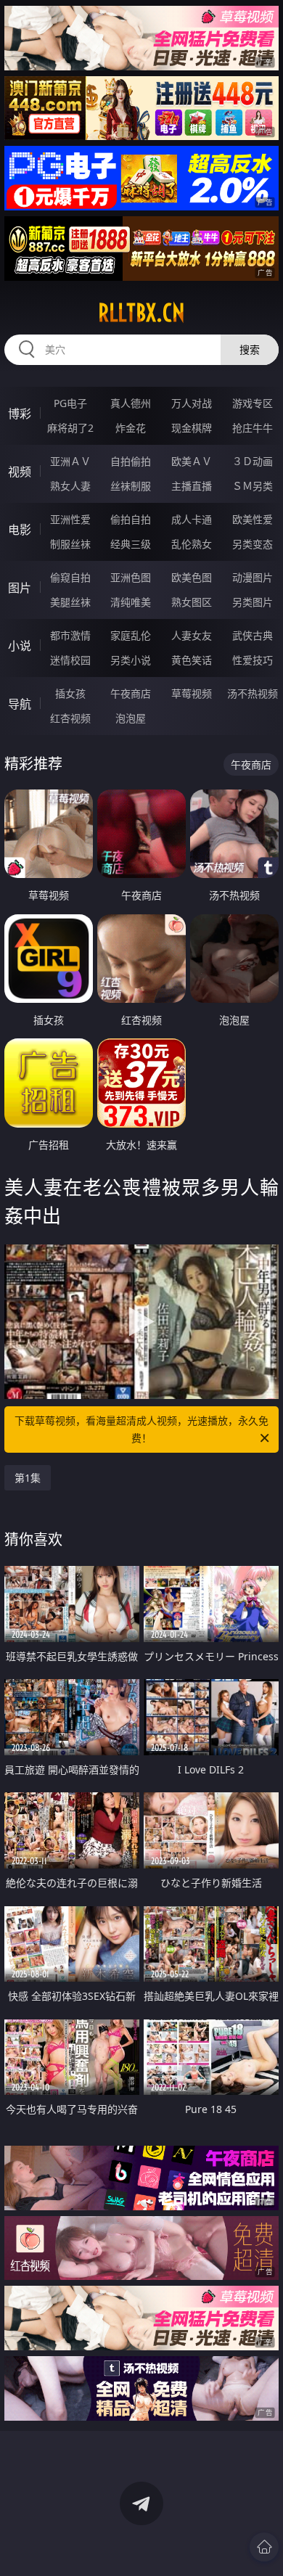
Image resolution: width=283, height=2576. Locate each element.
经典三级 (131, 544)
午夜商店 (131, 693)
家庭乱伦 (131, 635)
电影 (20, 530)
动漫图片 (253, 577)
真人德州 (131, 403)
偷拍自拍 (131, 519)
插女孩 (70, 693)
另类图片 (253, 602)
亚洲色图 (131, 577)
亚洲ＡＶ (70, 461)
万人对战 (192, 403)
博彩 (20, 414)
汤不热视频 (253, 693)
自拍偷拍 (131, 461)
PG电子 (70, 403)
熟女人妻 (70, 486)
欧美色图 (192, 577)
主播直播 (192, 486)
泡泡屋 (131, 718)
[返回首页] (264, 2547)
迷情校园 (70, 660)
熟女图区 (192, 602)
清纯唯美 (131, 602)
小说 (20, 646)
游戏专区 (253, 403)
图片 (20, 588)
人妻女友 (192, 635)
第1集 (28, 1478)
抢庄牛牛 (253, 428)
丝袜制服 (131, 486)
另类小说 (131, 660)
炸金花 (131, 428)
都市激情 (70, 635)
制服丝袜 (70, 544)
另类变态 (253, 544)
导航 (20, 704)
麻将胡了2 (70, 428)
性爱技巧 (253, 660)
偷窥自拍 (70, 577)
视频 (20, 472)
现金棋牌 (192, 428)
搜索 (250, 349)
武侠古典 (253, 635)
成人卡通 (192, 519)
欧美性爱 (253, 519)
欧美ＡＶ (192, 461)
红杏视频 (70, 718)
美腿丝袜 (70, 602)
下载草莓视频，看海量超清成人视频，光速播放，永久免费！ (141, 1429)
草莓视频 (192, 693)
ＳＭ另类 (253, 486)
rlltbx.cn (141, 313)
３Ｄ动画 (253, 461)
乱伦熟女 (192, 544)
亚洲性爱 (70, 519)
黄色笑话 (192, 660)
